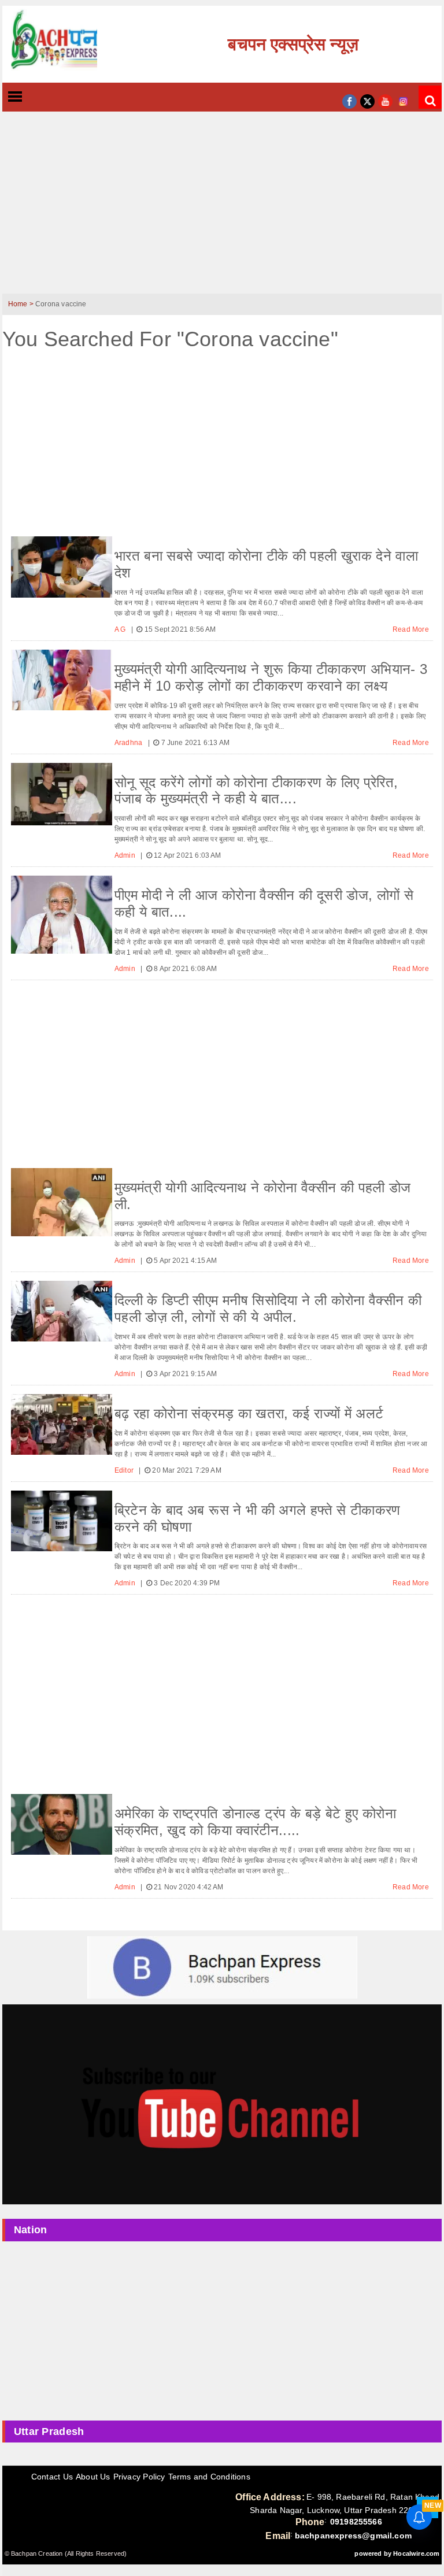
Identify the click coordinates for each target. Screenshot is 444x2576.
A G (121, 629)
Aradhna (129, 743)
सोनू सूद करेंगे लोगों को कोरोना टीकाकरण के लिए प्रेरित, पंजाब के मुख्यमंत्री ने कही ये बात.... (256, 791)
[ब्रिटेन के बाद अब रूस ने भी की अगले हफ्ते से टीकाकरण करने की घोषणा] (62, 1521)
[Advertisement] (222, 210)
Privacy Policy (139, 2477)
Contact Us (52, 2477)
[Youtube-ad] (222, 2104)
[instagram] (403, 100)
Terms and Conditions (209, 2477)
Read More (411, 629)
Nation (31, 2230)
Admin (126, 855)
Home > (22, 304)
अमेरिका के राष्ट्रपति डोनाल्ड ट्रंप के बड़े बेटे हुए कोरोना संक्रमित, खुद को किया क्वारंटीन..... (255, 1822)
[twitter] (367, 100)
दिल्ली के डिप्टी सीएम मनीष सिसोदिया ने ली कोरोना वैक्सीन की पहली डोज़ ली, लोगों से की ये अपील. (268, 1309)
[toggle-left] (36, 97)
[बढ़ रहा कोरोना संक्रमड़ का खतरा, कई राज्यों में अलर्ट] (62, 1424)
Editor (125, 1470)
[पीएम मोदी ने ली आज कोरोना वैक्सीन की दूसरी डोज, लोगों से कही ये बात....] (62, 915)
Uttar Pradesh (49, 2432)
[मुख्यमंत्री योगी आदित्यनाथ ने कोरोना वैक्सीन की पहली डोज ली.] (62, 1202)
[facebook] (349, 100)
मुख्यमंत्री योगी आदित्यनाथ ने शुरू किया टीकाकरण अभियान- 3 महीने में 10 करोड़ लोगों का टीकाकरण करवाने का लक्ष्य (271, 677)
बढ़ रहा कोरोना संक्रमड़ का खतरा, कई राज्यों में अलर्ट (249, 1413)
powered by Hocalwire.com (397, 2553)
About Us (93, 2477)
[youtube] (385, 100)
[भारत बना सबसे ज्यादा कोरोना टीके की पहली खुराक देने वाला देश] (62, 567)
